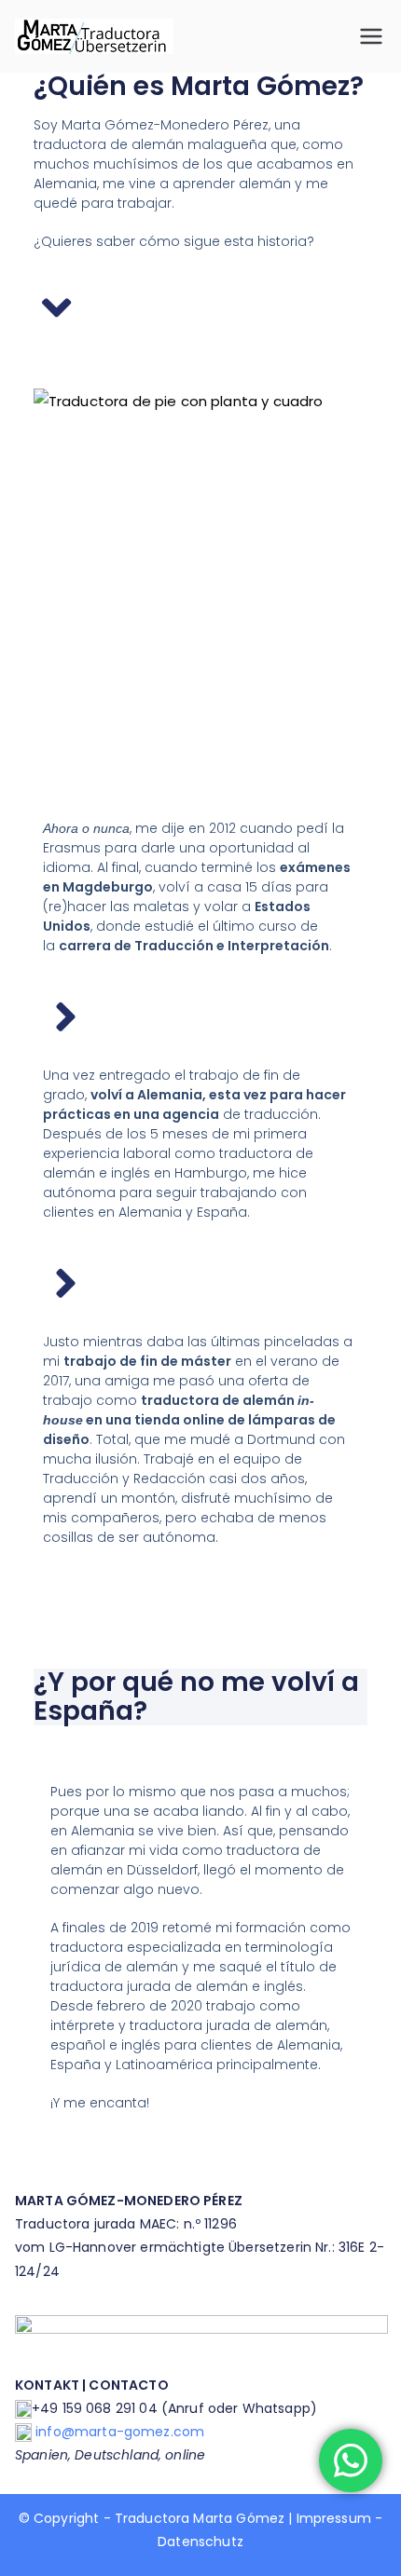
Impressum (334, 2518)
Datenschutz (200, 2542)
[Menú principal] (371, 36)
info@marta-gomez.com (120, 2432)
